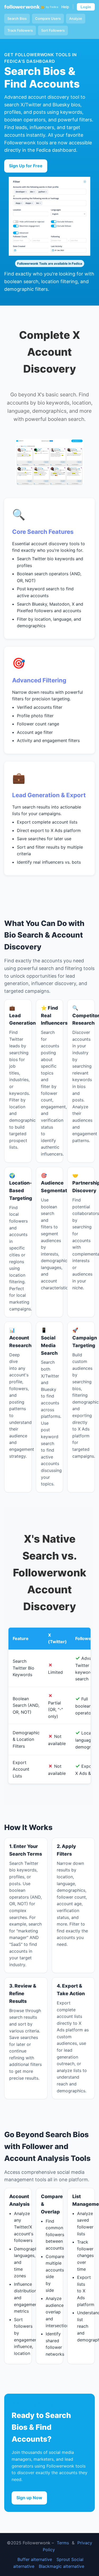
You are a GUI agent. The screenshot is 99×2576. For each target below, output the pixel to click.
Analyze (76, 18)
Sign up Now (29, 2498)
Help (65, 7)
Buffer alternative (35, 2559)
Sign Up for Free (26, 166)
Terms (63, 2543)
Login (86, 7)
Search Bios (17, 18)
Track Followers (20, 30)
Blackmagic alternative (62, 2566)
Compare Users (48, 18)
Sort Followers (53, 30)
